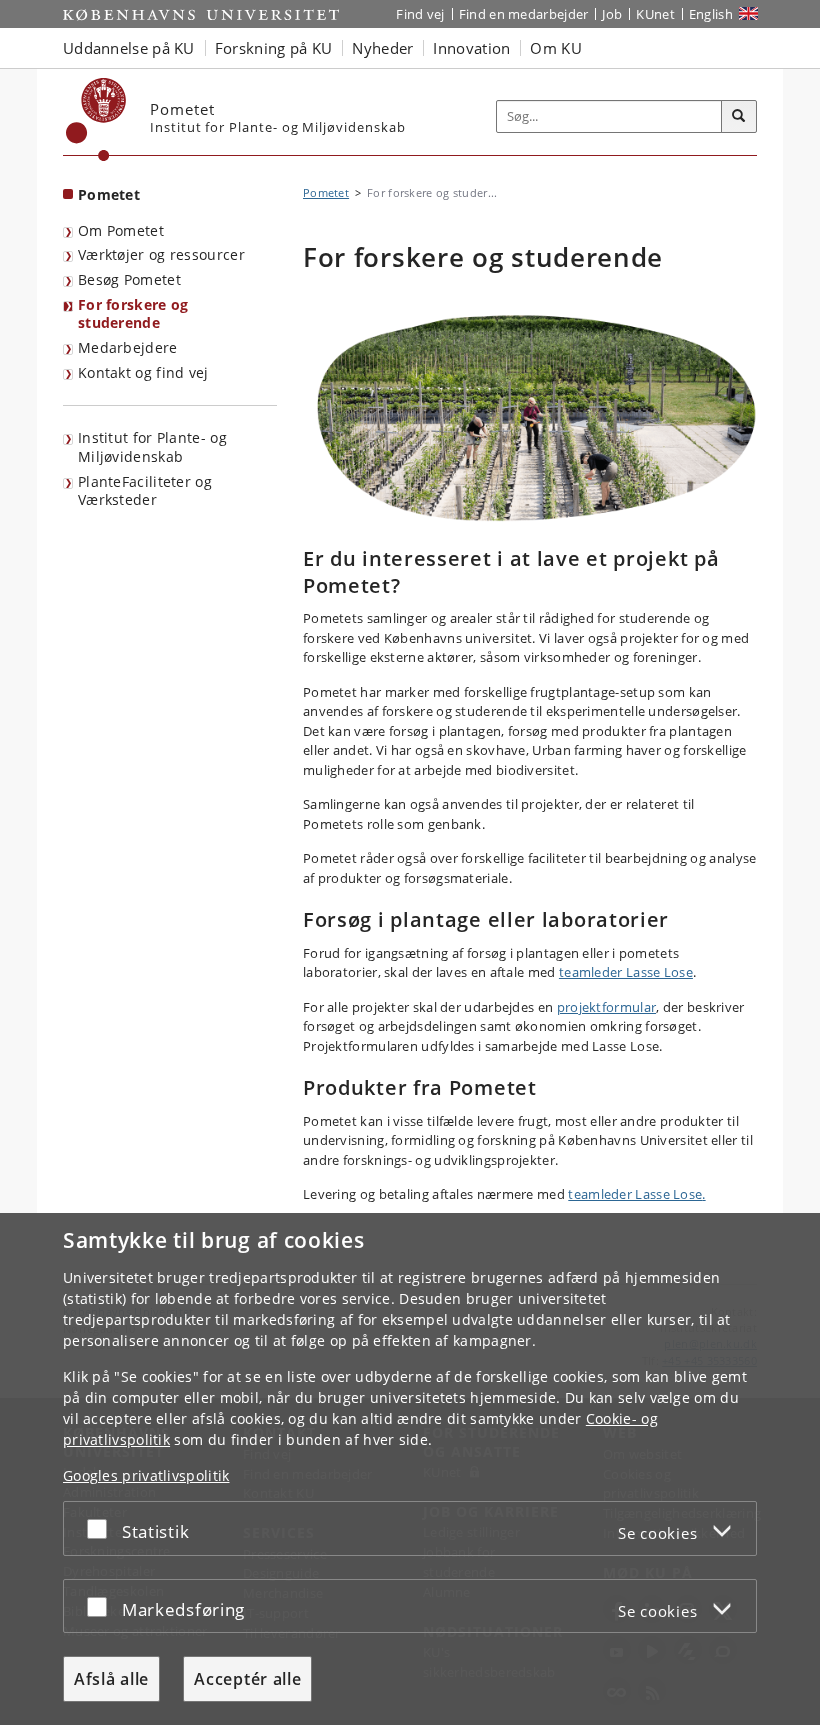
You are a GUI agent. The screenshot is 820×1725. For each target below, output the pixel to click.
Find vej (420, 14)
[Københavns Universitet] (96, 119)
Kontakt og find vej (143, 372)
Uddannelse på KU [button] (129, 48)
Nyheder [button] (382, 48)
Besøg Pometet (129, 279)
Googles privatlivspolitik (146, 1475)
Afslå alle (111, 1679)
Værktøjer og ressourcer (161, 254)
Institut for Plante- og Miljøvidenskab (152, 447)
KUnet (655, 14)
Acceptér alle (247, 1679)
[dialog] (410, 1469)
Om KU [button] (556, 48)
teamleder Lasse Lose (626, 972)
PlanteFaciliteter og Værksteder (145, 491)
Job (612, 14)
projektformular (607, 1007)
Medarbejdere (128, 347)
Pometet (109, 194)
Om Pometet (121, 230)
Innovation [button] (471, 48)
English (711, 14)
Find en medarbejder (524, 14)
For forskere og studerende (133, 314)
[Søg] (739, 117)
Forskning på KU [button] (274, 48)
